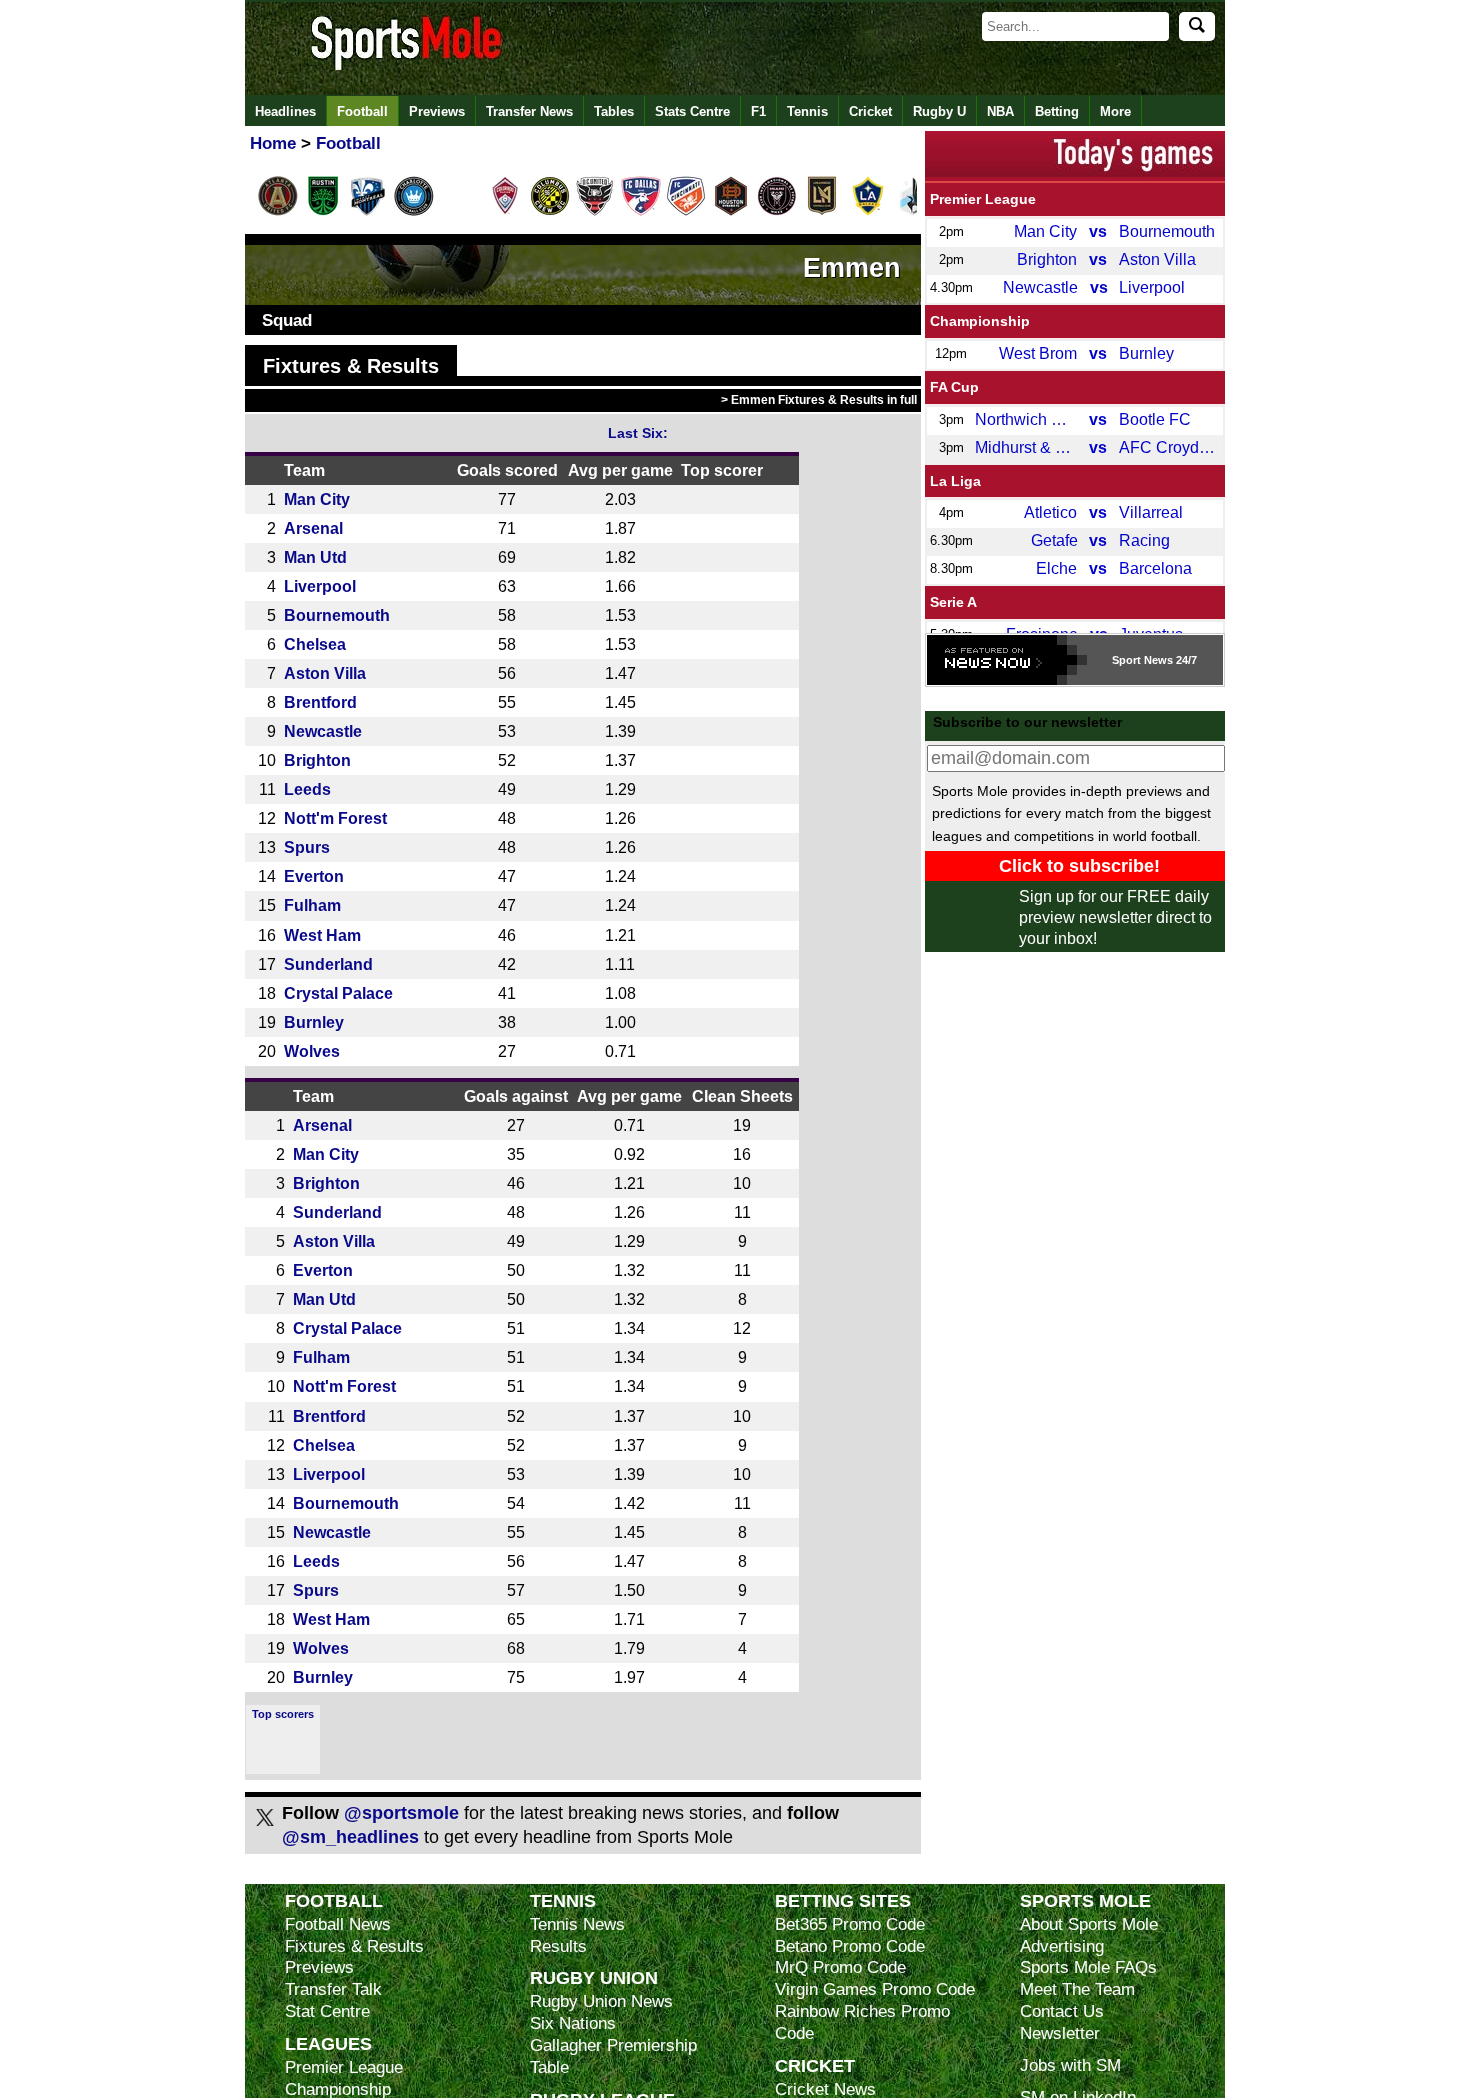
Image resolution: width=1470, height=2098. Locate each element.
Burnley (314, 1022)
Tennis (807, 111)
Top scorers (283, 1714)
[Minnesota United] (913, 212)
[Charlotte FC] (414, 212)
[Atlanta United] (278, 212)
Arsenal (313, 528)
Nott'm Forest (335, 818)
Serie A (953, 602)
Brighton (317, 760)
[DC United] (595, 212)
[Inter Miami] (777, 212)
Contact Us (1062, 2011)
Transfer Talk (333, 1989)
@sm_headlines (350, 1837)
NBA (1000, 111)
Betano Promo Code (850, 1946)
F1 (758, 111)
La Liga (955, 481)
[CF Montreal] (368, 212)
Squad (287, 320)
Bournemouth (337, 615)
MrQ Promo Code (840, 1967)
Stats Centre (692, 111)
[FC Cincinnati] (686, 212)
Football (362, 111)
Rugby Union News (601, 2001)
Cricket (870, 111)
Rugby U (939, 111)
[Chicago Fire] (459, 212)
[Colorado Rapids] (505, 212)
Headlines (285, 111)
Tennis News (577, 1924)
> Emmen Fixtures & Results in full (819, 400)
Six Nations (573, 2023)
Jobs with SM (1070, 2065)
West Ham (322, 935)
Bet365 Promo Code (850, 1924)
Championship (980, 321)
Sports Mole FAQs (1088, 1967)
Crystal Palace (338, 993)
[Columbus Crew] (550, 212)
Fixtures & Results (351, 366)
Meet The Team (1077, 1989)
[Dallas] (641, 212)
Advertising (1062, 1946)
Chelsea (315, 644)
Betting (1057, 111)
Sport (1126, 660)
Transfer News (529, 111)
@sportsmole (401, 1813)
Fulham (312, 905)
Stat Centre (327, 2011)
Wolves (312, 1051)
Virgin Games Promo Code (875, 1989)
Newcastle (323, 731)
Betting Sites (843, 1900)
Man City (317, 499)
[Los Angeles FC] (822, 212)
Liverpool (320, 586)
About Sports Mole (1089, 1924)
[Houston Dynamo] (731, 212)
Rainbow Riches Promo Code (862, 2022)
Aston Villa (325, 673)
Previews (437, 111)
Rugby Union (594, 1977)
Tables (614, 111)
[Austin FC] (323, 212)
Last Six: (638, 433)
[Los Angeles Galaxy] (868, 212)
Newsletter (1060, 2033)
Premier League (983, 199)
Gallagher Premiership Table (613, 2056)
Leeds (307, 789)
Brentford (320, 702)
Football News (338, 1924)
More (1115, 111)
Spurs (307, 847)
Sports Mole (1085, 1900)
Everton (314, 876)
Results (558, 1946)
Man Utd (315, 557)
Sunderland (328, 964)
